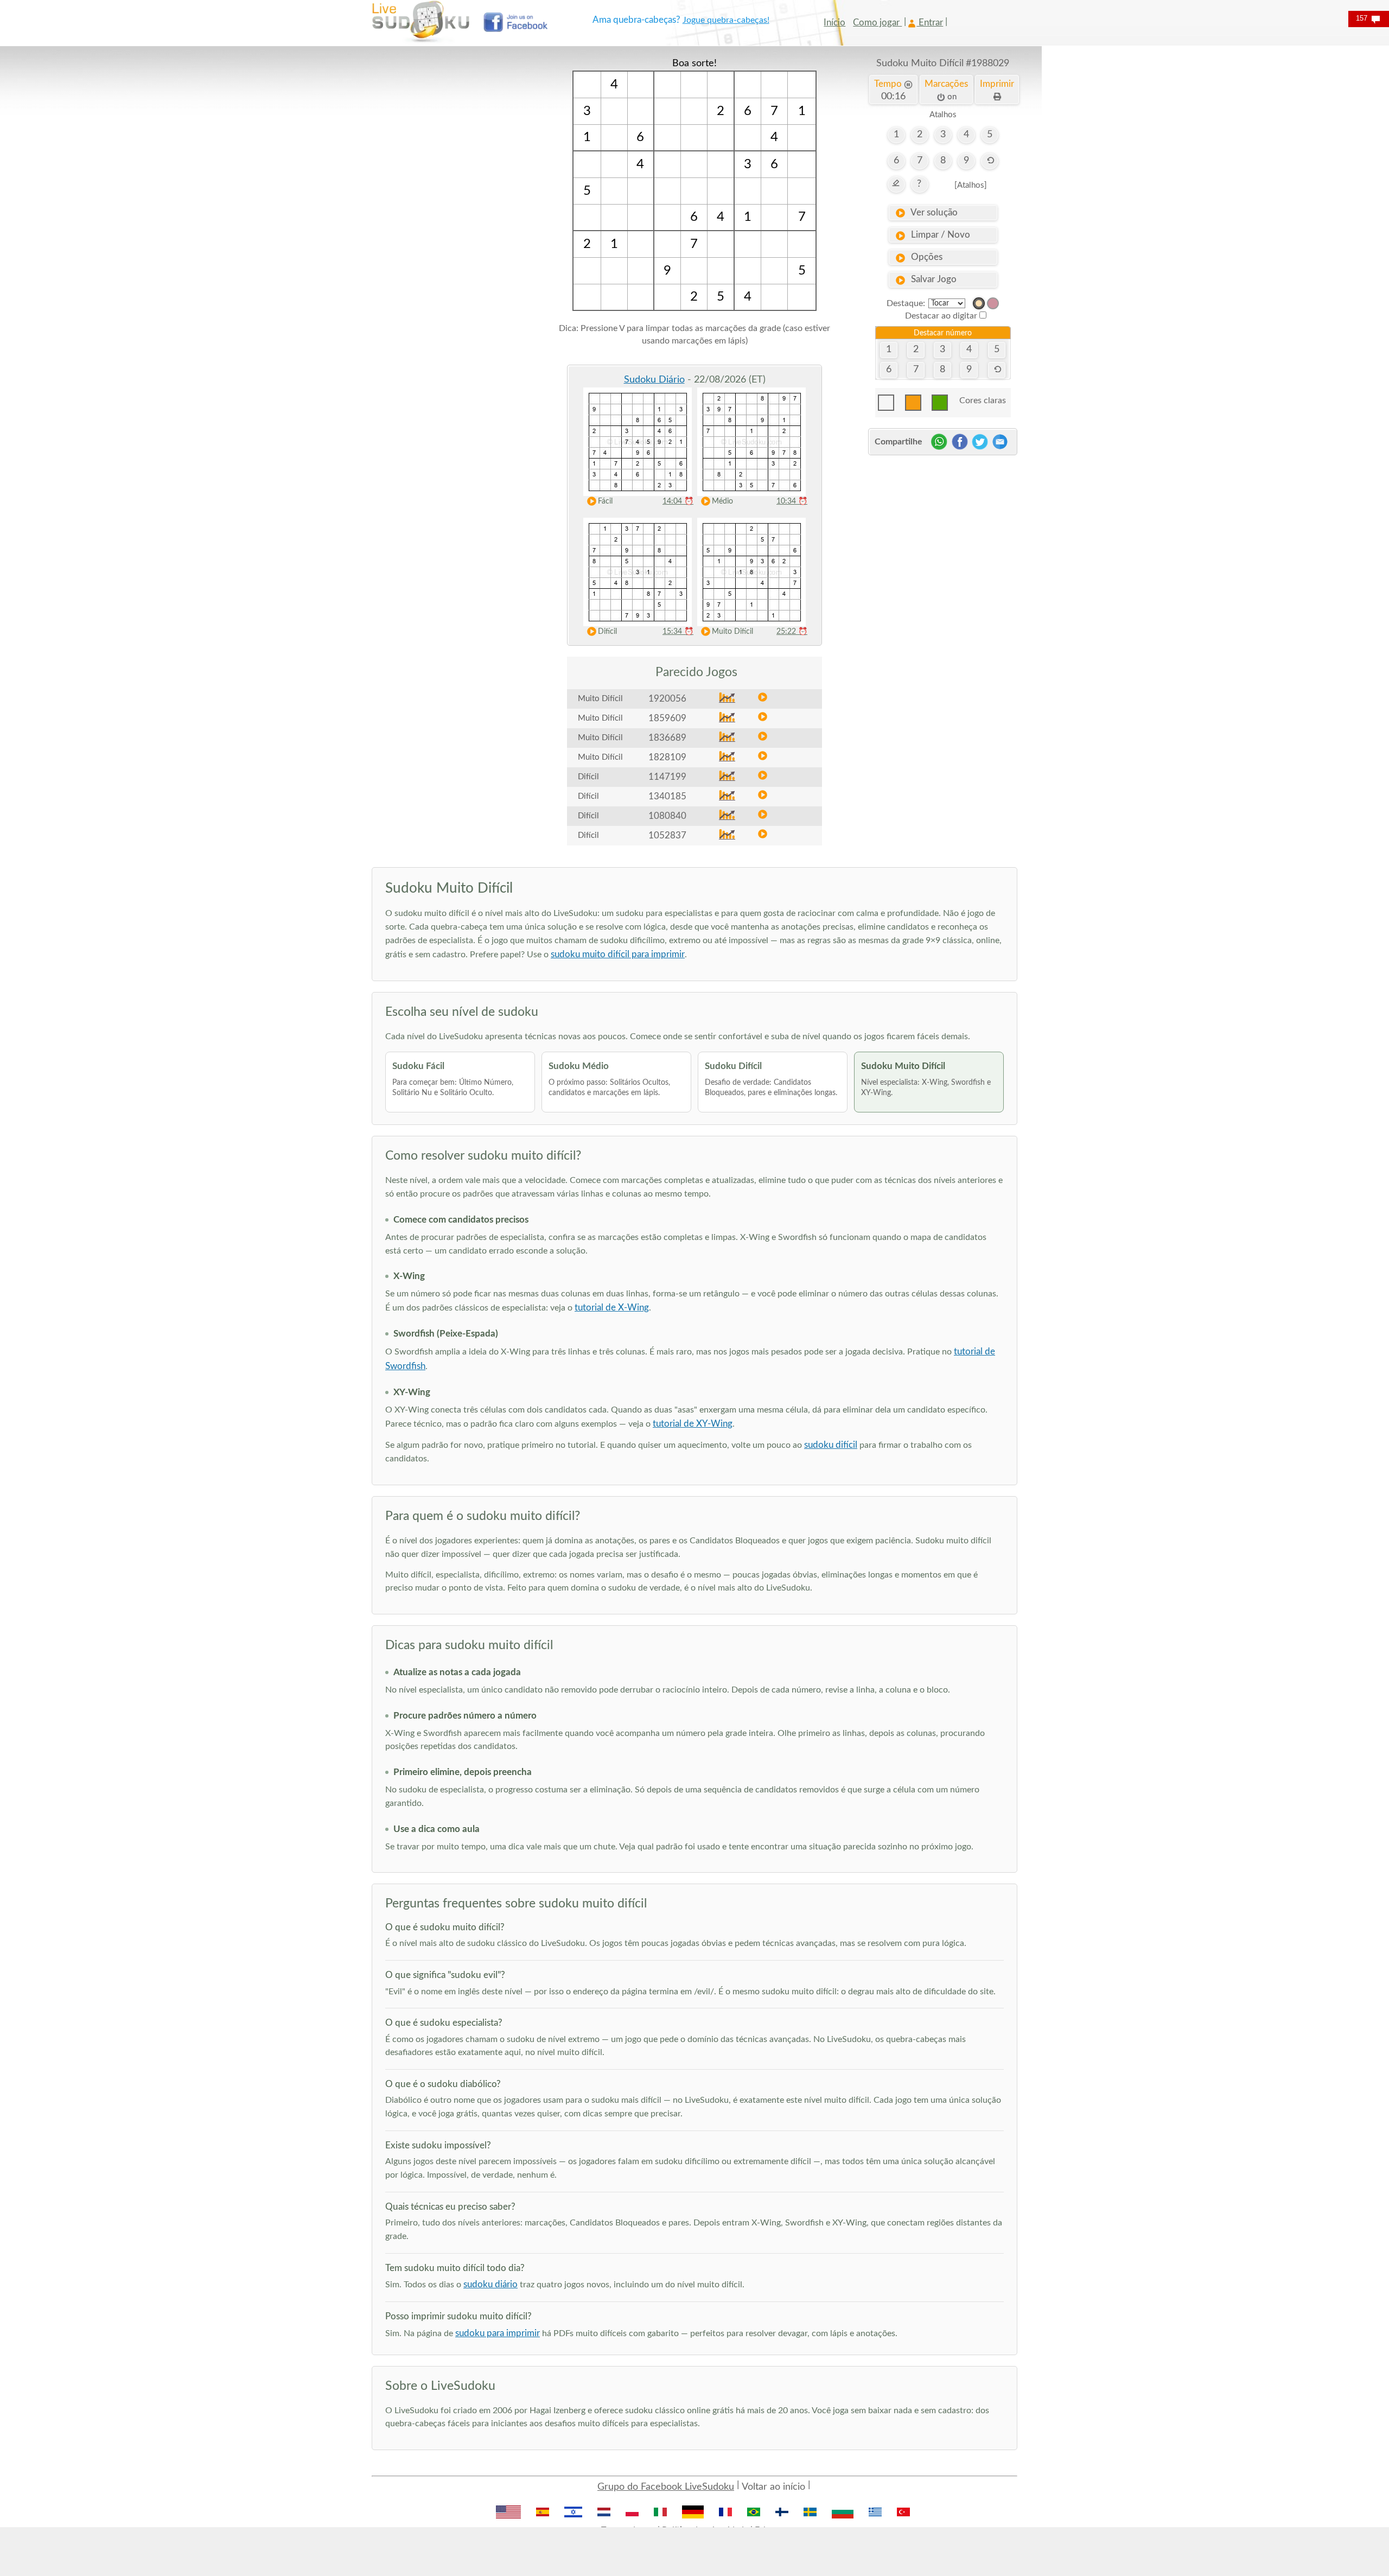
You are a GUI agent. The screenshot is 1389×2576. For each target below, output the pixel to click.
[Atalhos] (971, 185)
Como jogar (877, 23)
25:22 (792, 632)
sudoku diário (490, 2284)
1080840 (667, 816)
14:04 (678, 501)
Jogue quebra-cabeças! (726, 20)
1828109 (667, 757)
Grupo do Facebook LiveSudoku (666, 2487)
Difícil (607, 632)
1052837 (667, 835)
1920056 (667, 699)
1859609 (667, 718)
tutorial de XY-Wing (693, 1424)
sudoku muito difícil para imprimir (618, 954)
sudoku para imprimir (498, 2333)
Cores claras (983, 400)
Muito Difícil (732, 632)
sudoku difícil (831, 1445)
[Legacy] (993, 303)
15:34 (678, 632)
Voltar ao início (773, 2487)
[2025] (979, 303)
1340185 (667, 796)
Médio (722, 501)
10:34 (792, 501)
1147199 (667, 777)
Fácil (605, 501)
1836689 (667, 738)
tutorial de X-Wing (612, 1308)
